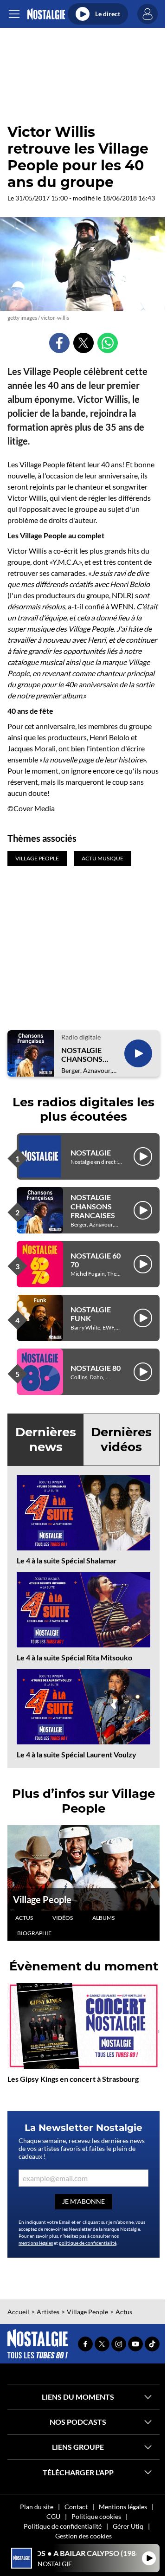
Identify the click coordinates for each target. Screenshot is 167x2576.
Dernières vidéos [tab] (121, 1439)
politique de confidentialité (88, 2243)
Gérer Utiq (128, 2526)
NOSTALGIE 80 (96, 1368)
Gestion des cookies (83, 2536)
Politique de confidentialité (63, 2526)
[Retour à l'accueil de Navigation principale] (46, 14)
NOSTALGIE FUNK (91, 1314)
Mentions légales (123, 2507)
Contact (76, 2507)
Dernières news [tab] (46, 1439)
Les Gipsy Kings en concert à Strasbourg (73, 2079)
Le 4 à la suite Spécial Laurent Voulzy (77, 1754)
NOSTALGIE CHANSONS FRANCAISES (83, 1054)
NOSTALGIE (91, 1152)
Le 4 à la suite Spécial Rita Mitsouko (74, 1657)
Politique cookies (96, 2516)
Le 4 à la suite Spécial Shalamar (67, 1560)
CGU (53, 2516)
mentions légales (36, 2243)
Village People (42, 1899)
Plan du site (37, 2507)
